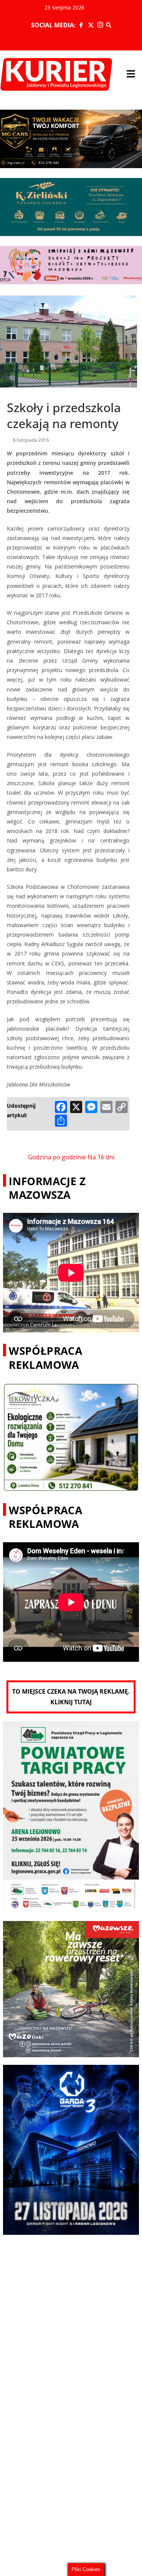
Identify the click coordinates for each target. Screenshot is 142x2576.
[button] (131, 74)
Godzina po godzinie (57, 1157)
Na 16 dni (101, 1157)
